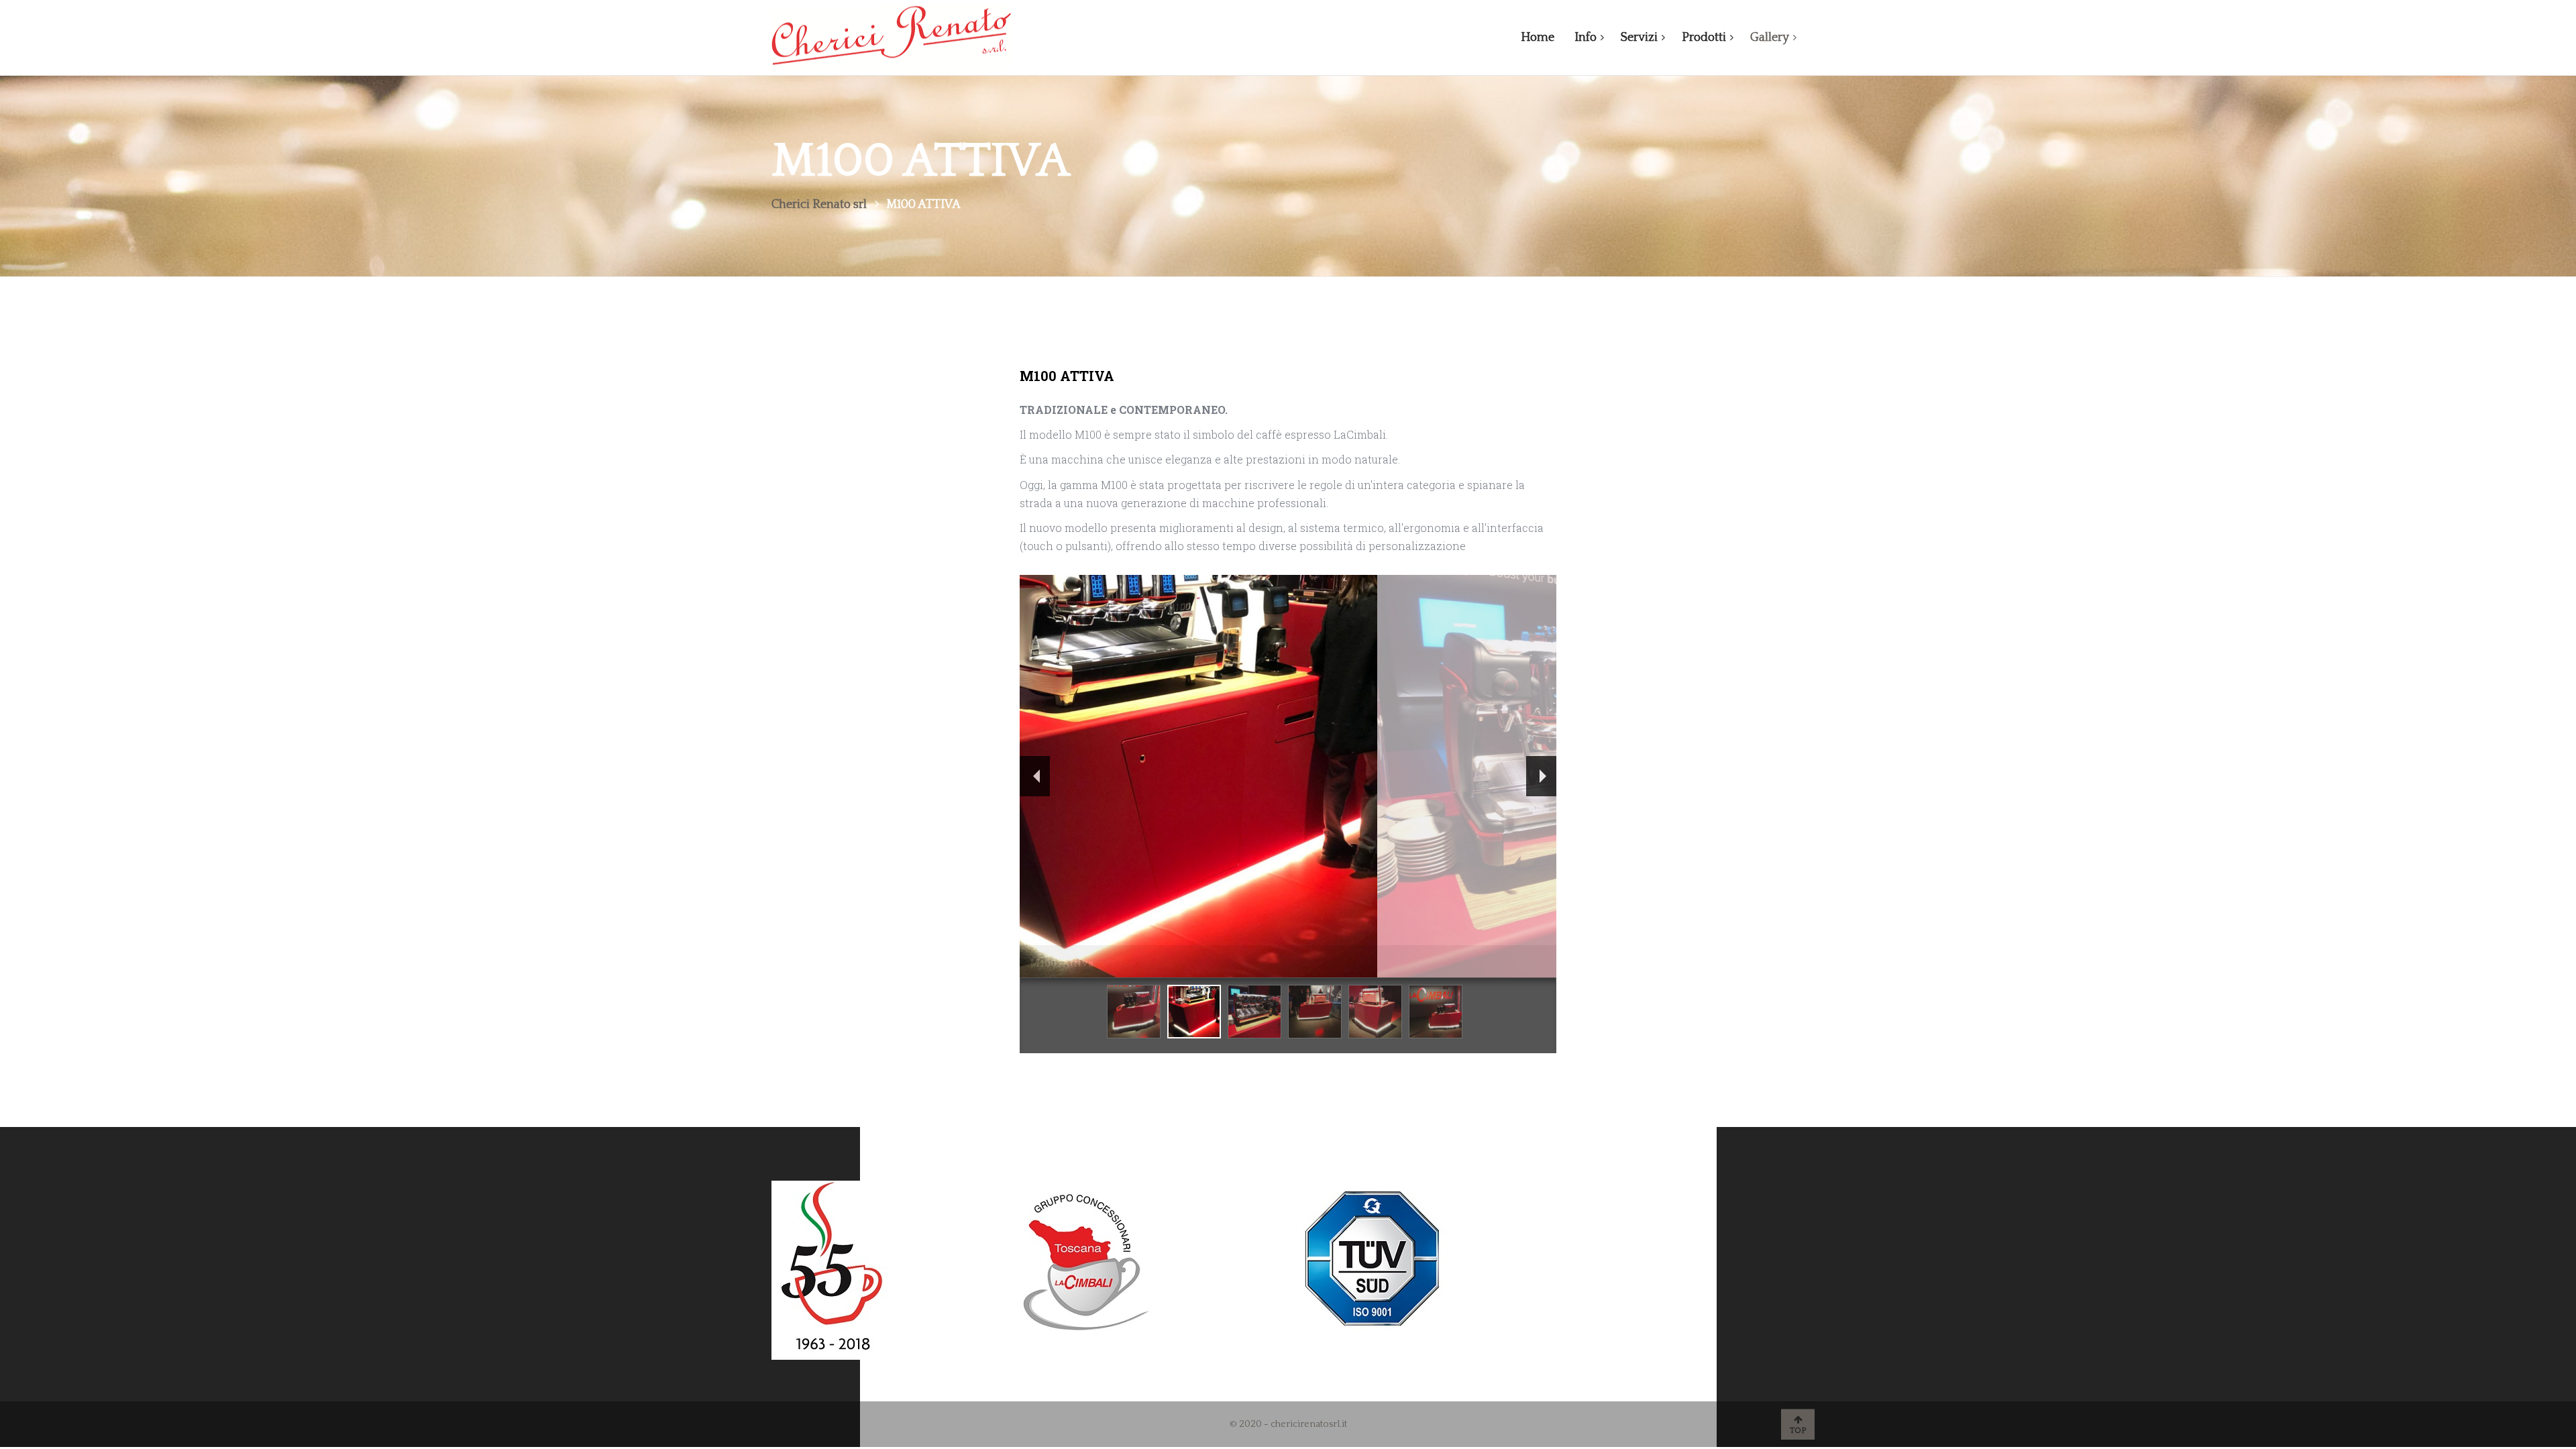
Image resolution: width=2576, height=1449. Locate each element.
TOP (1798, 1431)
